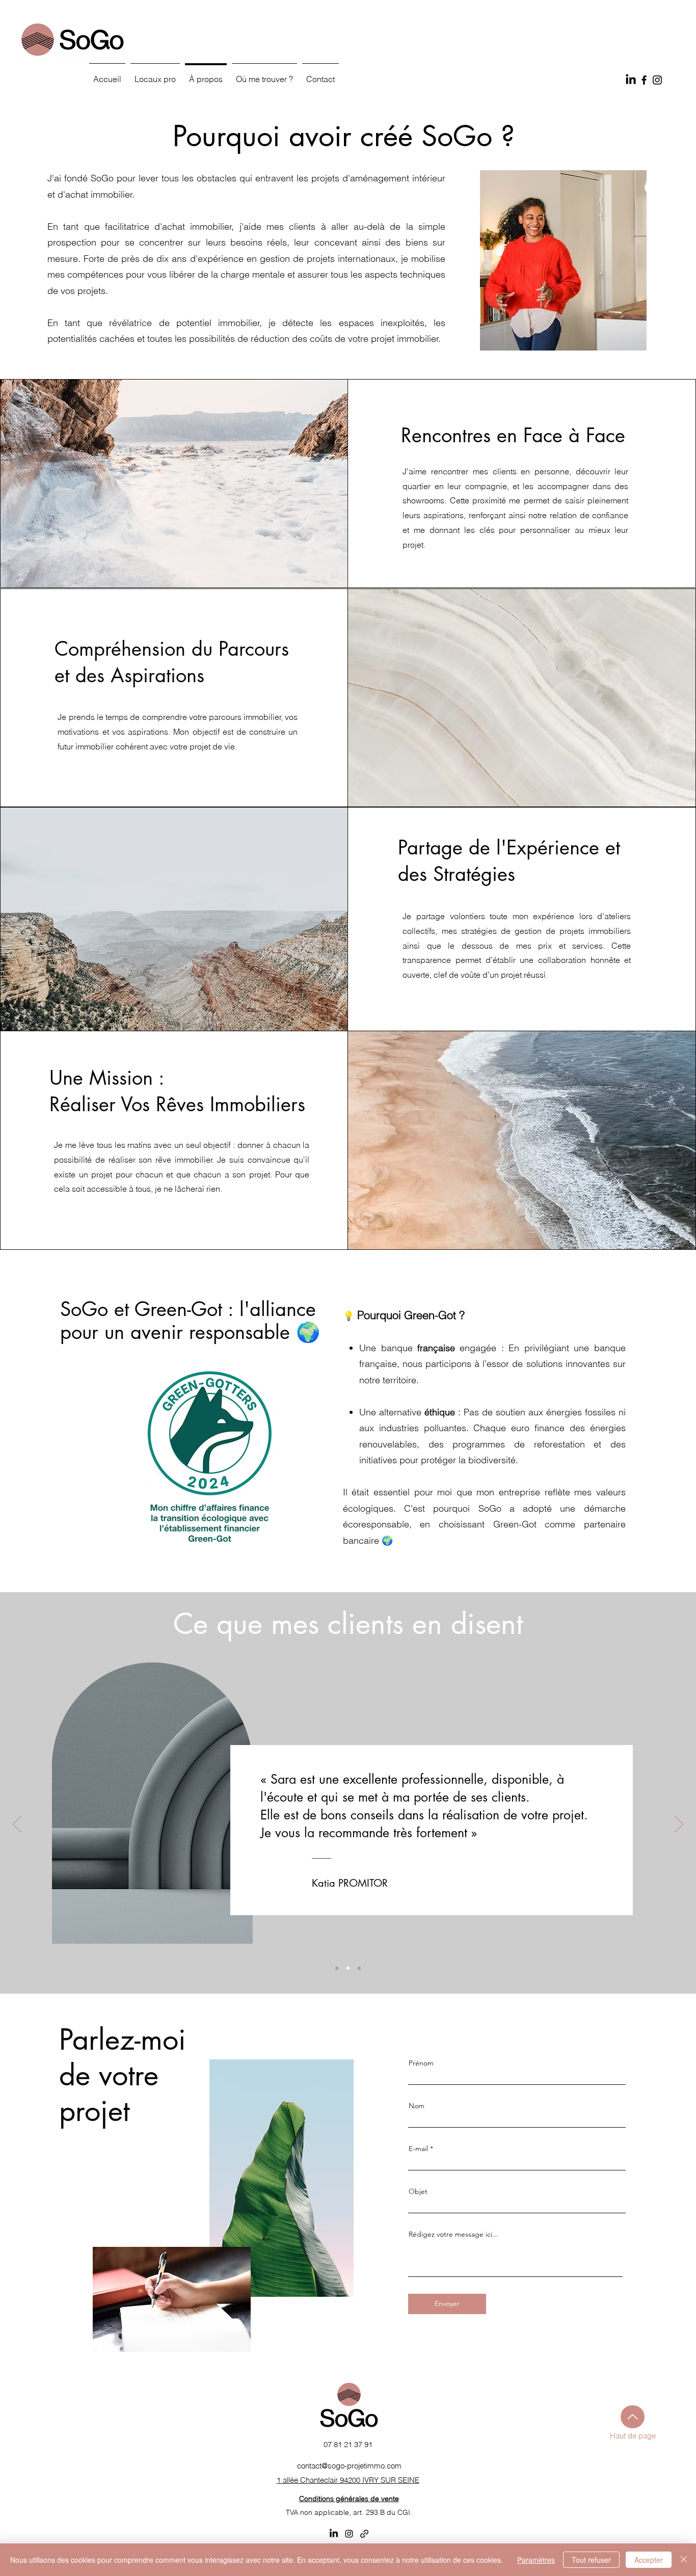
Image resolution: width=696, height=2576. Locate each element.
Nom (417, 2106)
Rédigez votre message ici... (453, 2234)
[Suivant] (679, 1825)
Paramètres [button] (536, 2560)
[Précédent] (17, 1825)
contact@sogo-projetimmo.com (349, 2466)
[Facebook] (644, 80)
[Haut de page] (633, 2417)
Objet (418, 2191)
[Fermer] (684, 2560)
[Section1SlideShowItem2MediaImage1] (348, 1968)
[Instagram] (657, 80)
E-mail (418, 2149)
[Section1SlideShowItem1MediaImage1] (337, 1968)
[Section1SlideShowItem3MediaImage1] (359, 1968)
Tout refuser (591, 2560)
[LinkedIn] (631, 80)
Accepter (649, 2560)
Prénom (421, 2063)
